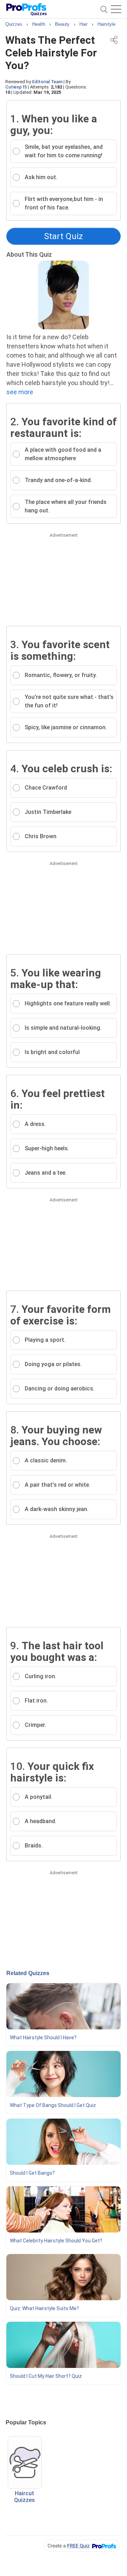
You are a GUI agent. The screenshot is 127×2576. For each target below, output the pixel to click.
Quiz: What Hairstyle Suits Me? (44, 2308)
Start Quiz (64, 236)
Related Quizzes (28, 1973)
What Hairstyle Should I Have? (43, 2038)
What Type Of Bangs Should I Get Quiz (53, 2105)
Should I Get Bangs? (32, 2173)
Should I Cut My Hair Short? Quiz (46, 2376)
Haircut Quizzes (25, 2497)
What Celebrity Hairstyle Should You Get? (56, 2241)
